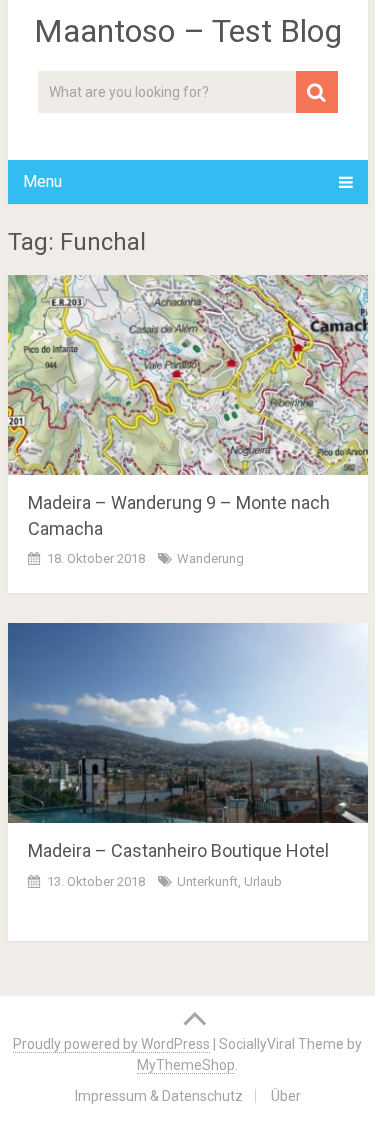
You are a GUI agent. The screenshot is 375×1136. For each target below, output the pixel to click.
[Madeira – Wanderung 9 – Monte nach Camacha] (188, 375)
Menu (42, 181)
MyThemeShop (186, 1065)
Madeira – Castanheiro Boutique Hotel (178, 850)
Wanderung (210, 558)
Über (286, 1096)
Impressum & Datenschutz (159, 1096)
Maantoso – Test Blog (188, 31)
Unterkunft (207, 881)
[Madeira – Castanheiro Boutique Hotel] (188, 723)
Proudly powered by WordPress (111, 1044)
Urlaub (263, 881)
